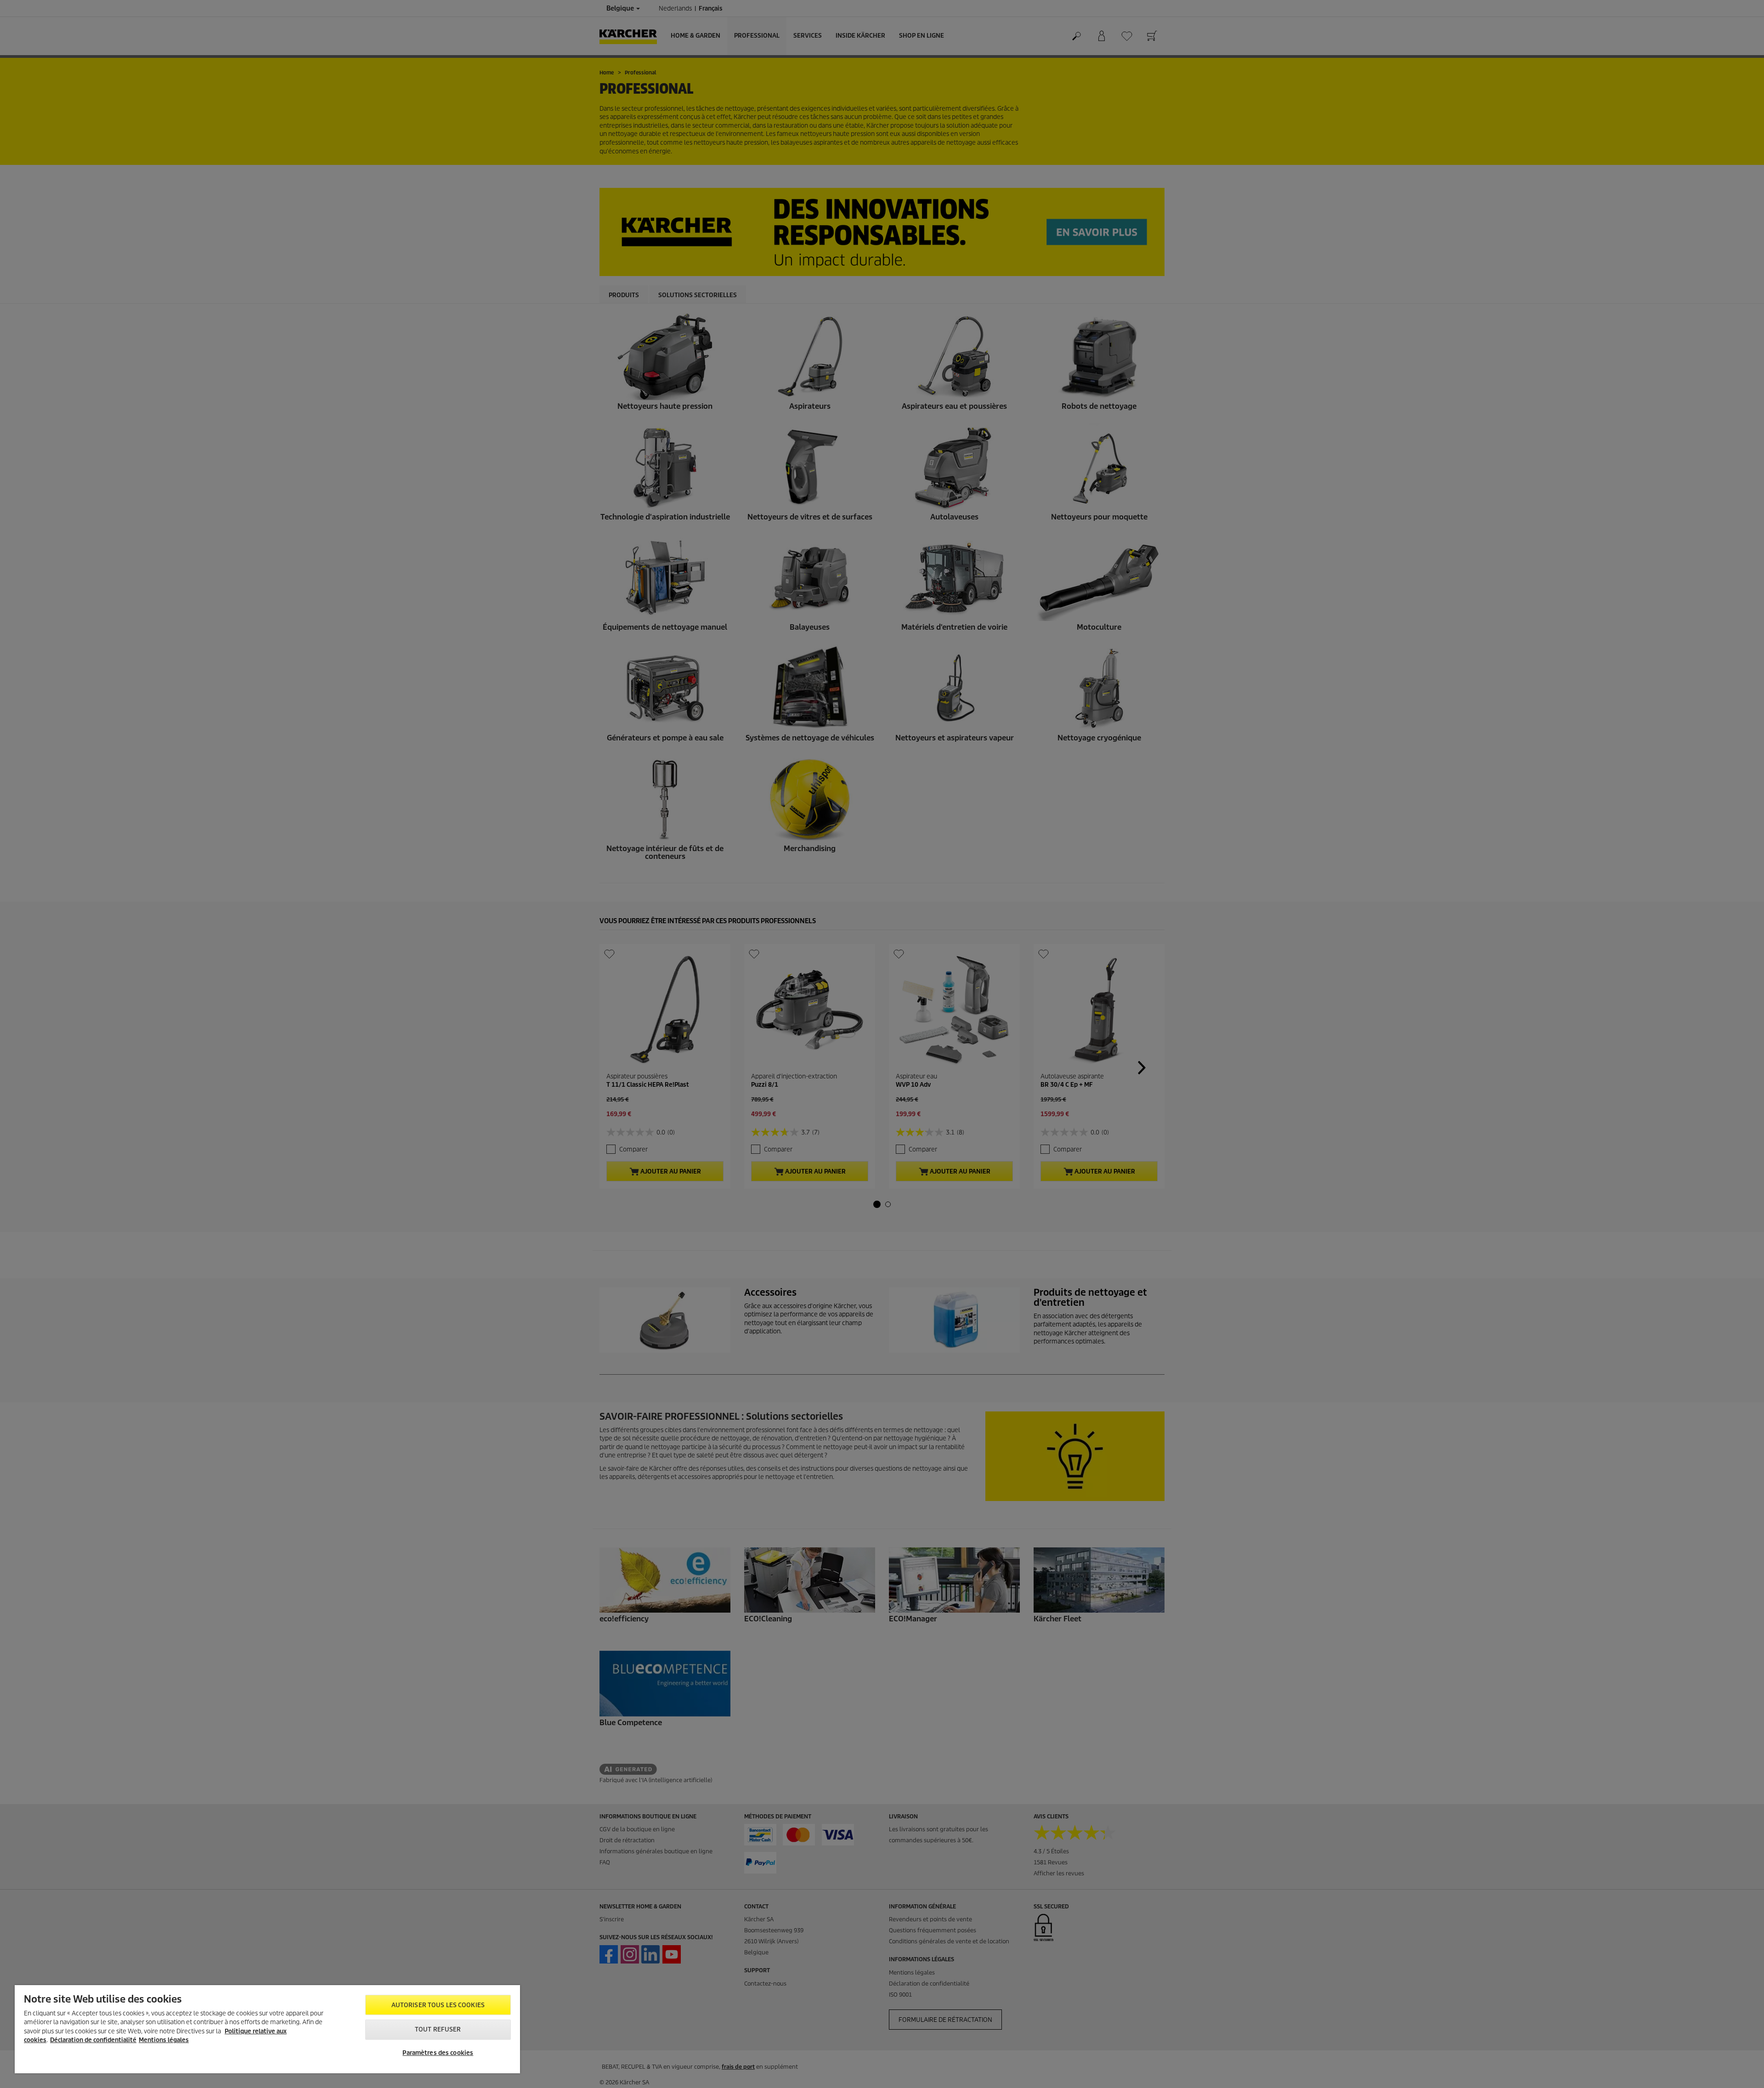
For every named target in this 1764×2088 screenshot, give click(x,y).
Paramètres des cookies (438, 2053)
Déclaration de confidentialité (93, 2040)
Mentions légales (164, 2040)
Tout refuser (438, 2029)
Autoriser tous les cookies (438, 2005)
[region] (267, 2029)
